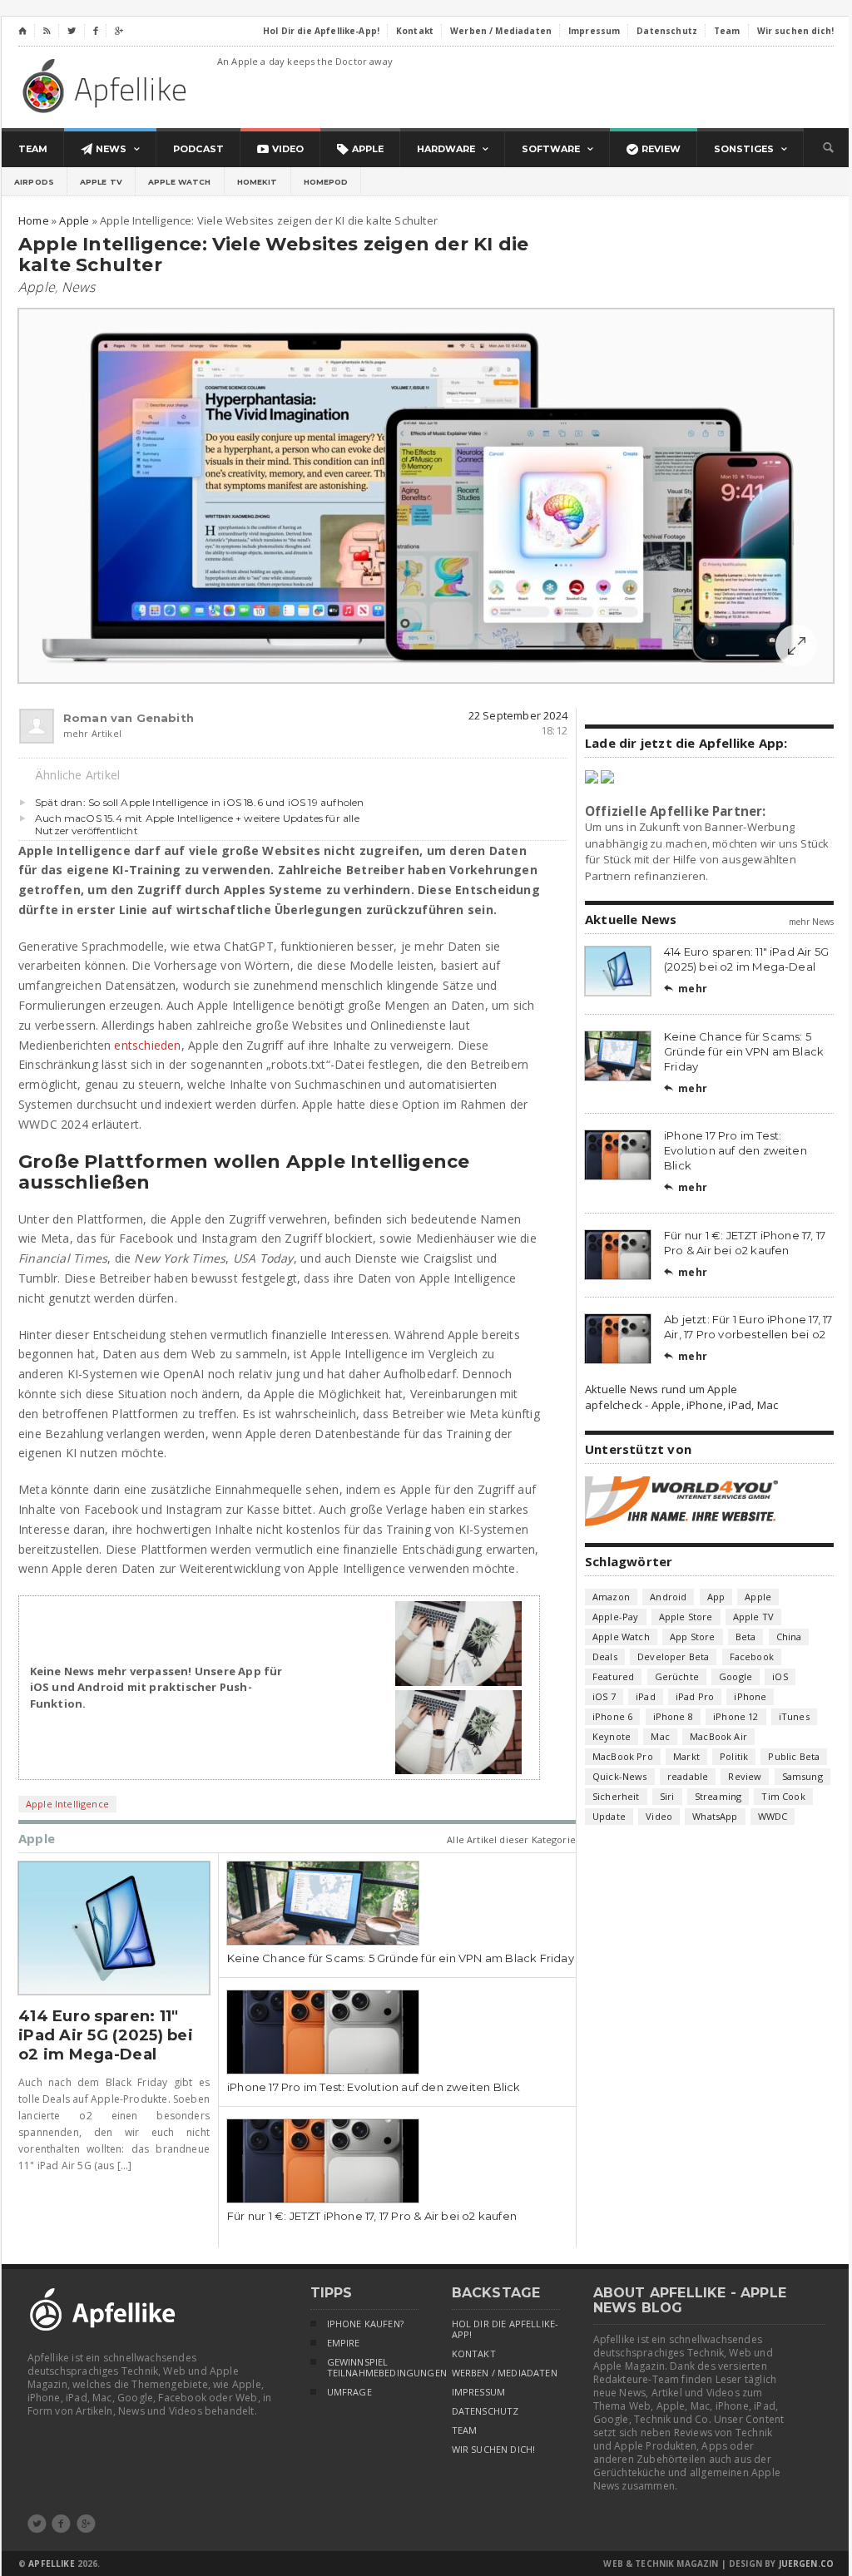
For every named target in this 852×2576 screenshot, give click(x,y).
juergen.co (807, 2564)
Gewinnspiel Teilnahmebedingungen (373, 2368)
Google (736, 1676)
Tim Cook (783, 1796)
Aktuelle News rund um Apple (661, 1389)
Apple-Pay (616, 1617)
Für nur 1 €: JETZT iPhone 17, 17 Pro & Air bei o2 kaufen (372, 2216)
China (789, 1637)
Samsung (802, 1776)
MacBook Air (718, 1736)
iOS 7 (604, 1696)
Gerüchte (677, 1676)
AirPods (34, 182)
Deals (605, 1656)
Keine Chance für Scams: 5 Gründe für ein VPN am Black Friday (401, 1958)
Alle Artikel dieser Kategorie (511, 1839)
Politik (734, 1756)
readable (688, 1776)
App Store (693, 1637)
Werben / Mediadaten (505, 2373)
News (79, 287)
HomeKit (258, 182)
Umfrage (349, 2392)
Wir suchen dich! (494, 2450)
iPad (646, 1696)
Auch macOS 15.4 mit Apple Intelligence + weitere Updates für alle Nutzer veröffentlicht (197, 824)
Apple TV (101, 182)
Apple (37, 287)
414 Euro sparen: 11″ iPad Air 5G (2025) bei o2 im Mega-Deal (106, 2035)
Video (659, 1816)
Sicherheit (616, 1796)
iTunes (794, 1716)
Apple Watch (180, 182)
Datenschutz (485, 2411)
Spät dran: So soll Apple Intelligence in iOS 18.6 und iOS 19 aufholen (199, 802)
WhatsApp (715, 1816)
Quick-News (620, 1776)
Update (609, 1816)
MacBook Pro (623, 1756)
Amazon (611, 1597)
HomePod (326, 182)
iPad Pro (695, 1696)
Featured (613, 1676)
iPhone (750, 1696)
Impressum (479, 2392)
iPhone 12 (736, 1716)
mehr (686, 989)
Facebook (752, 1656)
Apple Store (686, 1617)
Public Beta (794, 1756)
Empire (344, 2343)
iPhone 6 (612, 1716)
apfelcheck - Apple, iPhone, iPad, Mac (681, 1405)
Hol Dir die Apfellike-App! (505, 2329)
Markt (686, 1756)
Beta (746, 1637)
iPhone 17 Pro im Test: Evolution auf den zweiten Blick (374, 2087)
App (716, 1597)
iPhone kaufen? (365, 2324)
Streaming (718, 1796)
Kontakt (474, 2354)
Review (745, 1776)
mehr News (811, 922)
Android (668, 1597)
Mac (660, 1736)
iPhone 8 (673, 1716)
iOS (780, 1676)
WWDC (773, 1816)
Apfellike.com (107, 85)
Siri (667, 1796)
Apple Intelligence (67, 1804)
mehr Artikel (92, 733)
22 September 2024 (518, 715)
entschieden (147, 1045)
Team (465, 2430)
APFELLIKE (51, 2564)
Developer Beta (673, 1656)
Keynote (612, 1736)
